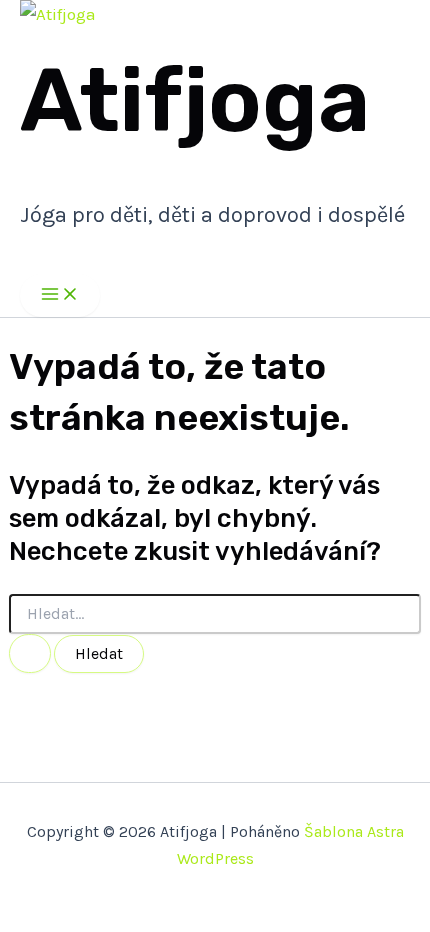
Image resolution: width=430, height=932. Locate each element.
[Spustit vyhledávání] (30, 653)
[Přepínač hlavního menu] (60, 295)
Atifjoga (195, 100)
